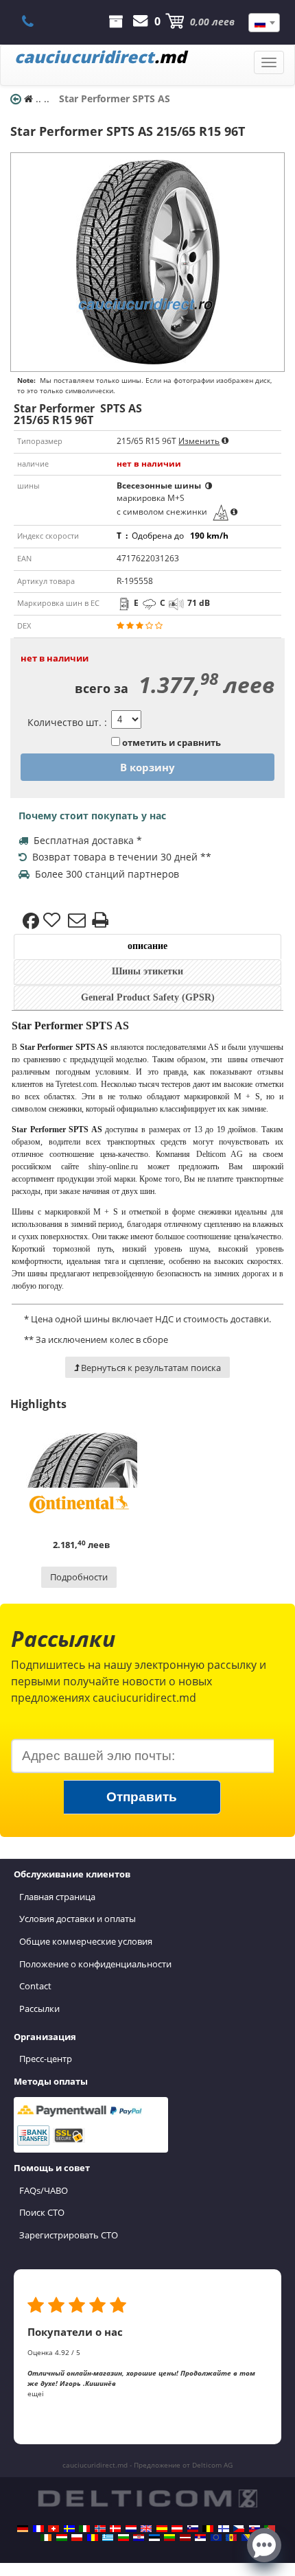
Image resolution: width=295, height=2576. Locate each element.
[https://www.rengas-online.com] (224, 2529)
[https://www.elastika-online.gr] (108, 2538)
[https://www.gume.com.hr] (139, 2538)
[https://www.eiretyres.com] (46, 2538)
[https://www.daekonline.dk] (115, 2529)
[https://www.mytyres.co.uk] (146, 2529)
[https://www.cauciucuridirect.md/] (231, 2538)
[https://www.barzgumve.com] (123, 2538)
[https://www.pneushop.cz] (239, 2529)
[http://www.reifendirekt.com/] (216, 2538)
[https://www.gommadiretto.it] (84, 2529)
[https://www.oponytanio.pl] (77, 2538)
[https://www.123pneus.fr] (38, 2529)
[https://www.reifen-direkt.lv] (185, 2538)
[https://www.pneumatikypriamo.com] (255, 2529)
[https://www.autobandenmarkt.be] (208, 2529)
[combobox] (264, 23)
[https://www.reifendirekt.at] (177, 2529)
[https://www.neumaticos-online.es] (162, 2529)
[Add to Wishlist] (54, 921)
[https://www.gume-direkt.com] (193, 2529)
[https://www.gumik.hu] (62, 2538)
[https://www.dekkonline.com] (100, 2529)
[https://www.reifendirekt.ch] (54, 2529)
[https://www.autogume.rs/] (200, 2538)
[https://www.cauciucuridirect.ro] (93, 2538)
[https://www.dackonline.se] (69, 2529)
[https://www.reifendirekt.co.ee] (154, 2538)
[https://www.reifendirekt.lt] (169, 2538)
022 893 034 (35, 21)
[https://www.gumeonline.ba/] (247, 2538)
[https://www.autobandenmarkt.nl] (131, 2529)
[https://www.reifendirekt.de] (23, 2529)
